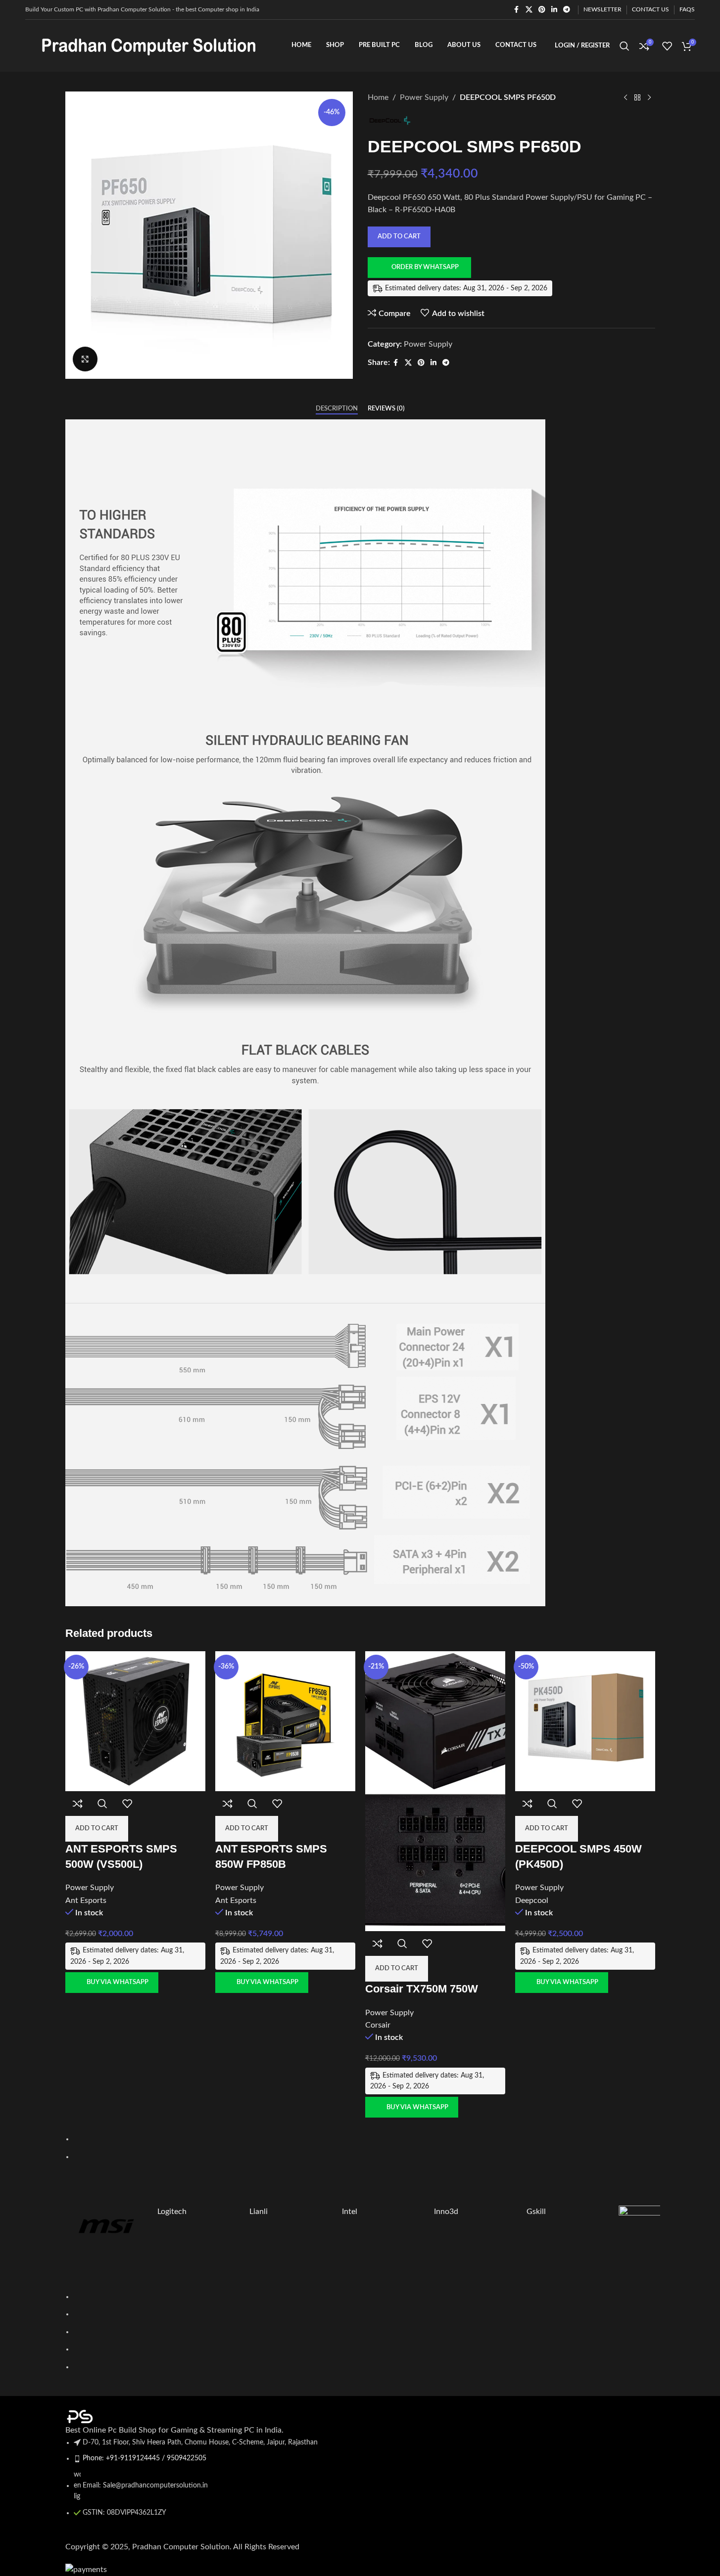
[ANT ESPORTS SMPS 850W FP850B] (285, 1720)
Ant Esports (86, 1900)
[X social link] (529, 10)
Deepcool (532, 1900)
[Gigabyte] (660, 2247)
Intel (350, 2212)
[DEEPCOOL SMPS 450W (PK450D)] (585, 1720)
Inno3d (446, 2212)
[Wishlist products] (667, 46)
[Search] (624, 46)
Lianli (259, 2212)
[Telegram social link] (567, 10)
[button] (63, 235)
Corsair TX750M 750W (422, 1989)
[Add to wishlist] (127, 1804)
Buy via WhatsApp (118, 1982)
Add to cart (399, 237)
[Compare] (78, 1804)
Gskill (536, 2212)
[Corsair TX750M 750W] (435, 1720)
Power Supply (90, 1888)
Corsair (378, 2025)
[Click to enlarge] (85, 359)
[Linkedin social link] (554, 10)
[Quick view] (102, 1804)
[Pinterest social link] (542, 10)
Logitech (172, 2212)
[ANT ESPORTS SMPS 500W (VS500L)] (135, 1720)
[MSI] (106, 2226)
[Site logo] (149, 45)
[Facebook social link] (517, 10)
